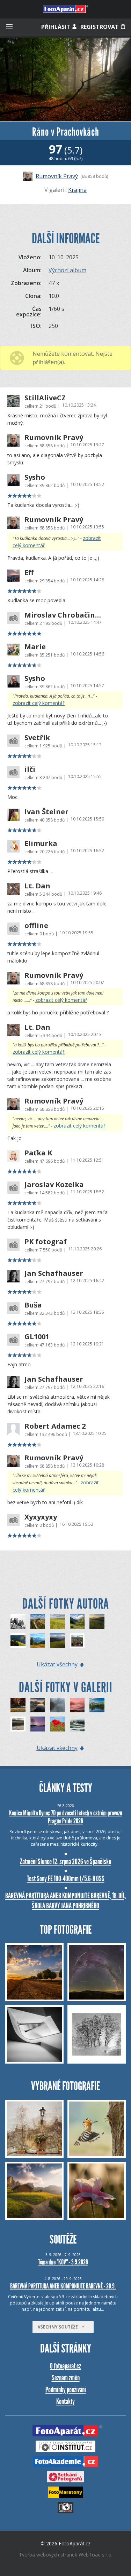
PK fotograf (46, 1242)
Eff (29, 573)
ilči (30, 769)
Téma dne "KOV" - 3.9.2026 (63, 2262)
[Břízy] (38, 1724)
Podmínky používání (66, 2390)
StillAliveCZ (45, 398)
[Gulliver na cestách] (57, 1641)
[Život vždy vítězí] (77, 1641)
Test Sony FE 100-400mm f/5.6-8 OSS (66, 1879)
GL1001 (37, 1337)
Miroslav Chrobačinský (64, 615)
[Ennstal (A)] (38, 1641)
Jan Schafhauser (54, 1273)
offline (36, 926)
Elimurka (41, 843)
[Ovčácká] (18, 1641)
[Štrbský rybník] (97, 1705)
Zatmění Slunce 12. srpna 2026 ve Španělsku (65, 1862)
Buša (33, 1305)
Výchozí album (67, 270)
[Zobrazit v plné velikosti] (65, 79)
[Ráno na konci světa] (97, 1622)
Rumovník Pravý (57, 176)
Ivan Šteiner (46, 812)
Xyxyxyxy (41, 1517)
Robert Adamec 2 (55, 1426)
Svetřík (37, 738)
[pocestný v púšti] (18, 1724)
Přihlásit (56, 27)
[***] (18, 1705)
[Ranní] (57, 1705)
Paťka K (38, 1153)
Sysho (35, 477)
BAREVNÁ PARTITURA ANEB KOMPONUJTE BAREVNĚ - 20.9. (63, 2286)
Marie (35, 647)
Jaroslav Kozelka (54, 1185)
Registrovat (100, 27)
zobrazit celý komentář (39, 703)
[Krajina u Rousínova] (57, 1622)
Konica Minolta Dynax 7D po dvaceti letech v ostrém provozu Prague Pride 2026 (66, 1817)
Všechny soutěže (59, 2327)
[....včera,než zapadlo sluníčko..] (77, 1705)
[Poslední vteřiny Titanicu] (38, 1622)
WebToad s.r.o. (96, 2555)
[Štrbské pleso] (38, 1705)
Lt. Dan (37, 886)
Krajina (77, 190)
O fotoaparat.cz (65, 2366)
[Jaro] (57, 1724)
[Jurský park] (77, 1622)
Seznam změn (66, 2378)
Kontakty (65, 2401)
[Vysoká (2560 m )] (18, 1622)
